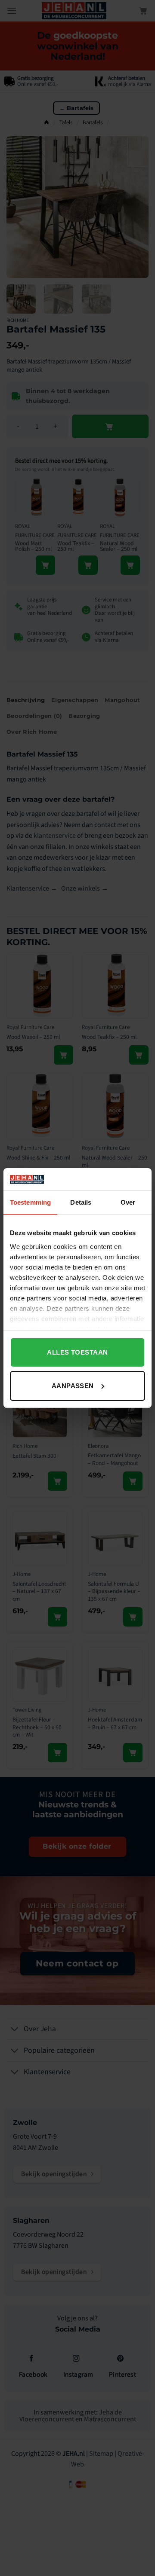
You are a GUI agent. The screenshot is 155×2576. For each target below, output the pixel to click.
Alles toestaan (77, 1352)
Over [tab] (128, 1202)
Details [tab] (81, 1202)
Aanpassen (73, 1386)
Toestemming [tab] (30, 1202)
